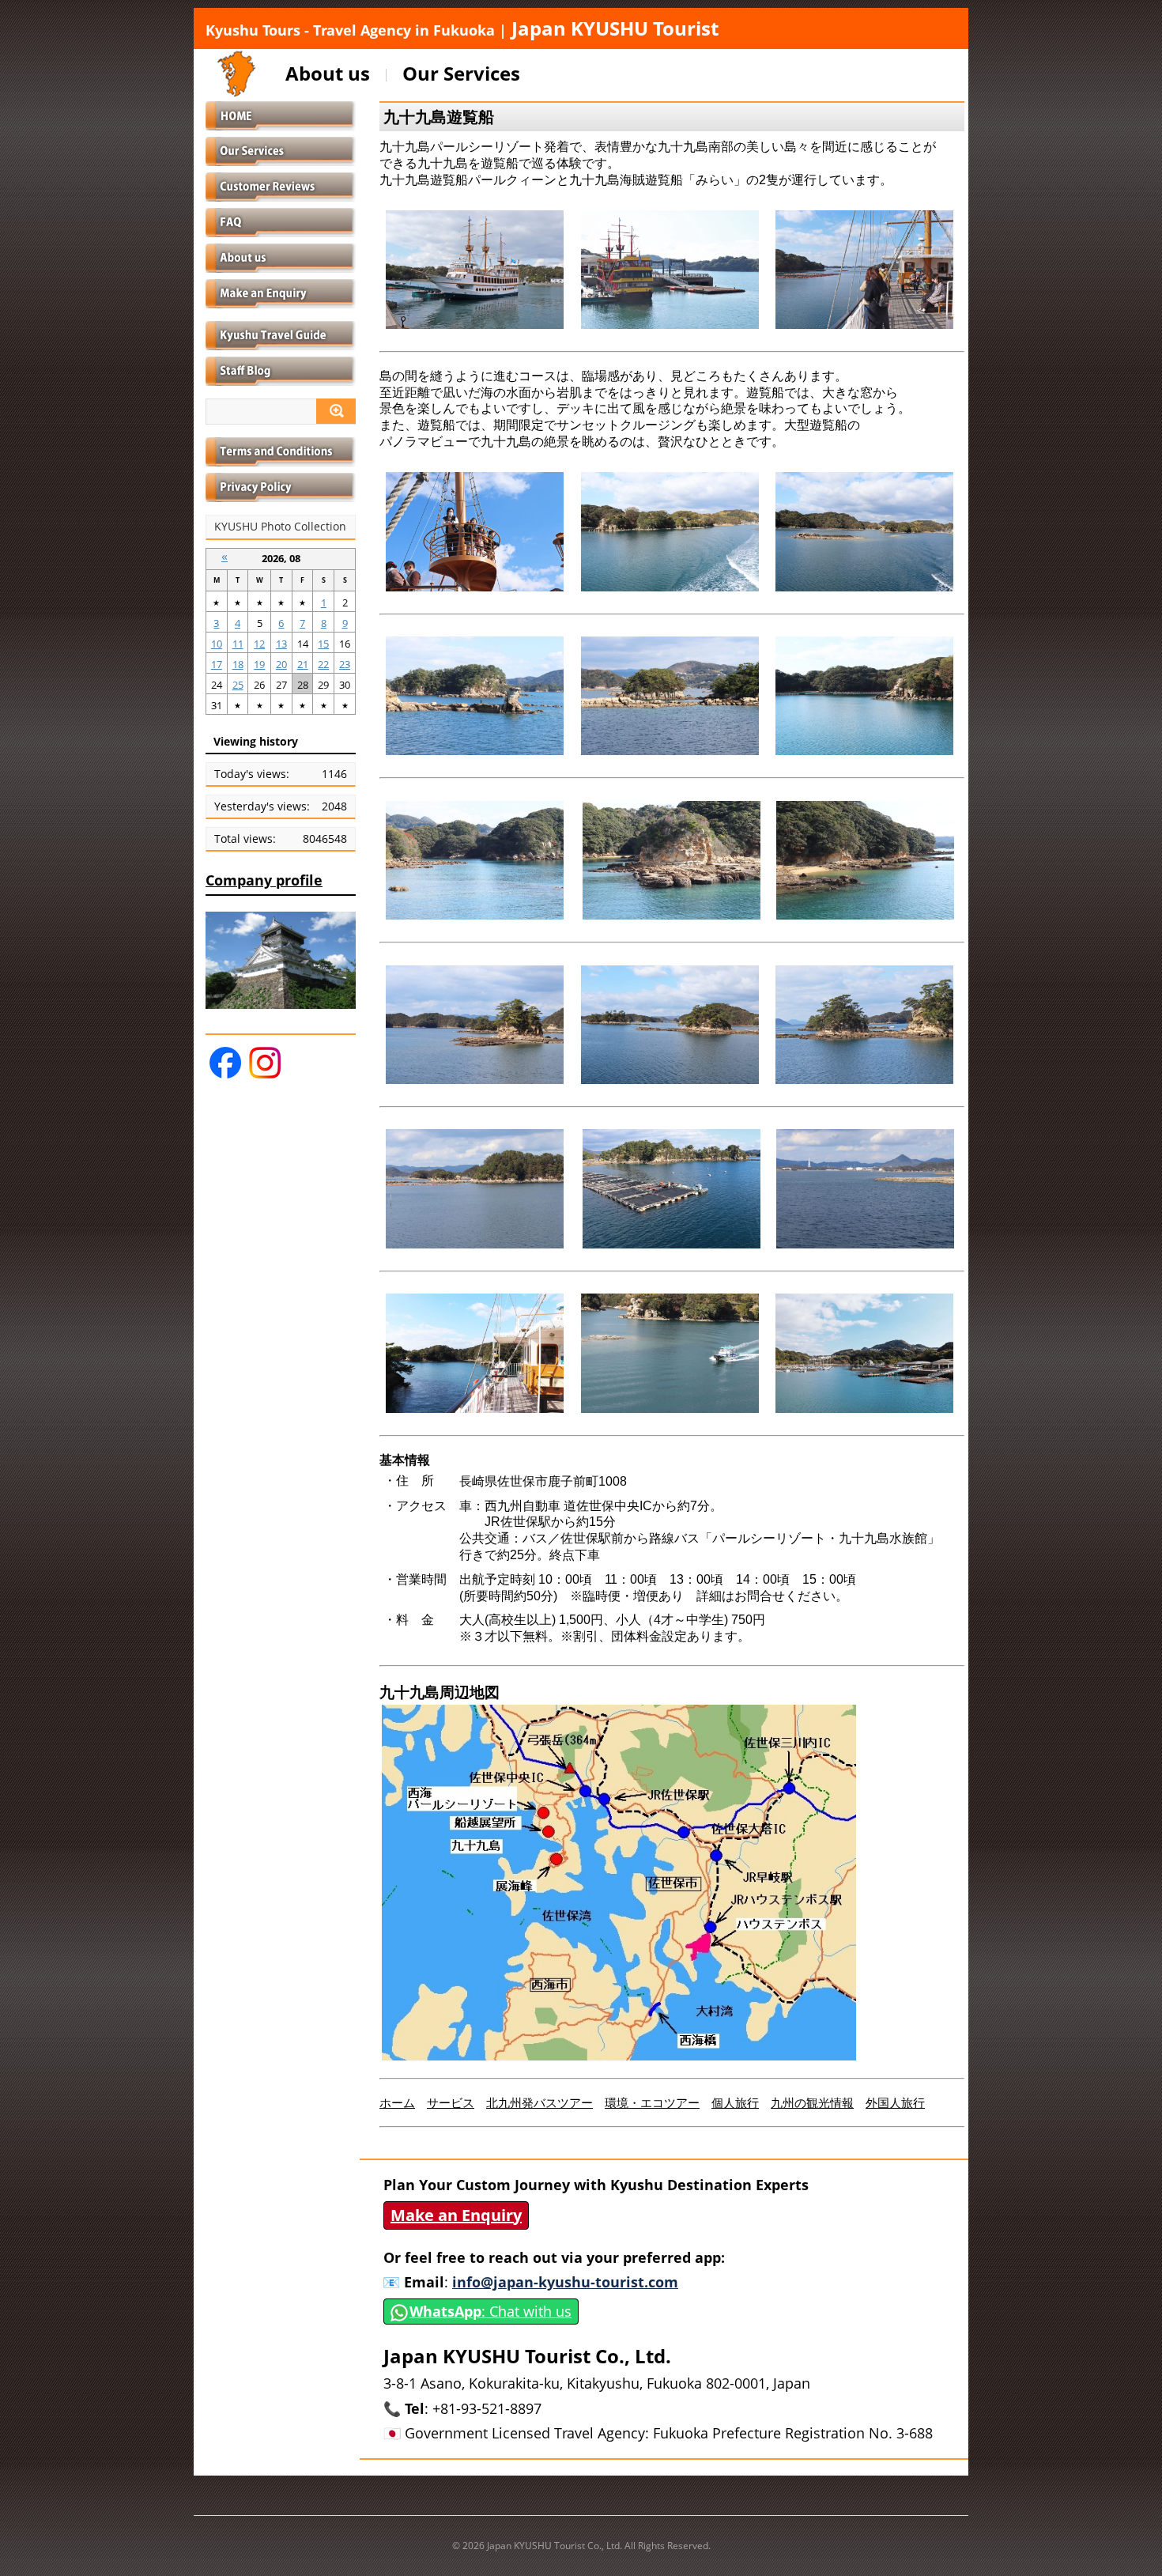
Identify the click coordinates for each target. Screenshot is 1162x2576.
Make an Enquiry (456, 2215)
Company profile (264, 880)
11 (238, 644)
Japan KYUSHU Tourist (462, 28)
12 (259, 644)
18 (238, 664)
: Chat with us (490, 2311)
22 (323, 664)
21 (303, 664)
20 (281, 664)
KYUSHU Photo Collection (280, 527)
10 (217, 644)
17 (217, 664)
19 (259, 664)
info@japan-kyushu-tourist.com (565, 2282)
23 (345, 664)
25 (238, 685)
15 (323, 644)
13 (281, 644)
